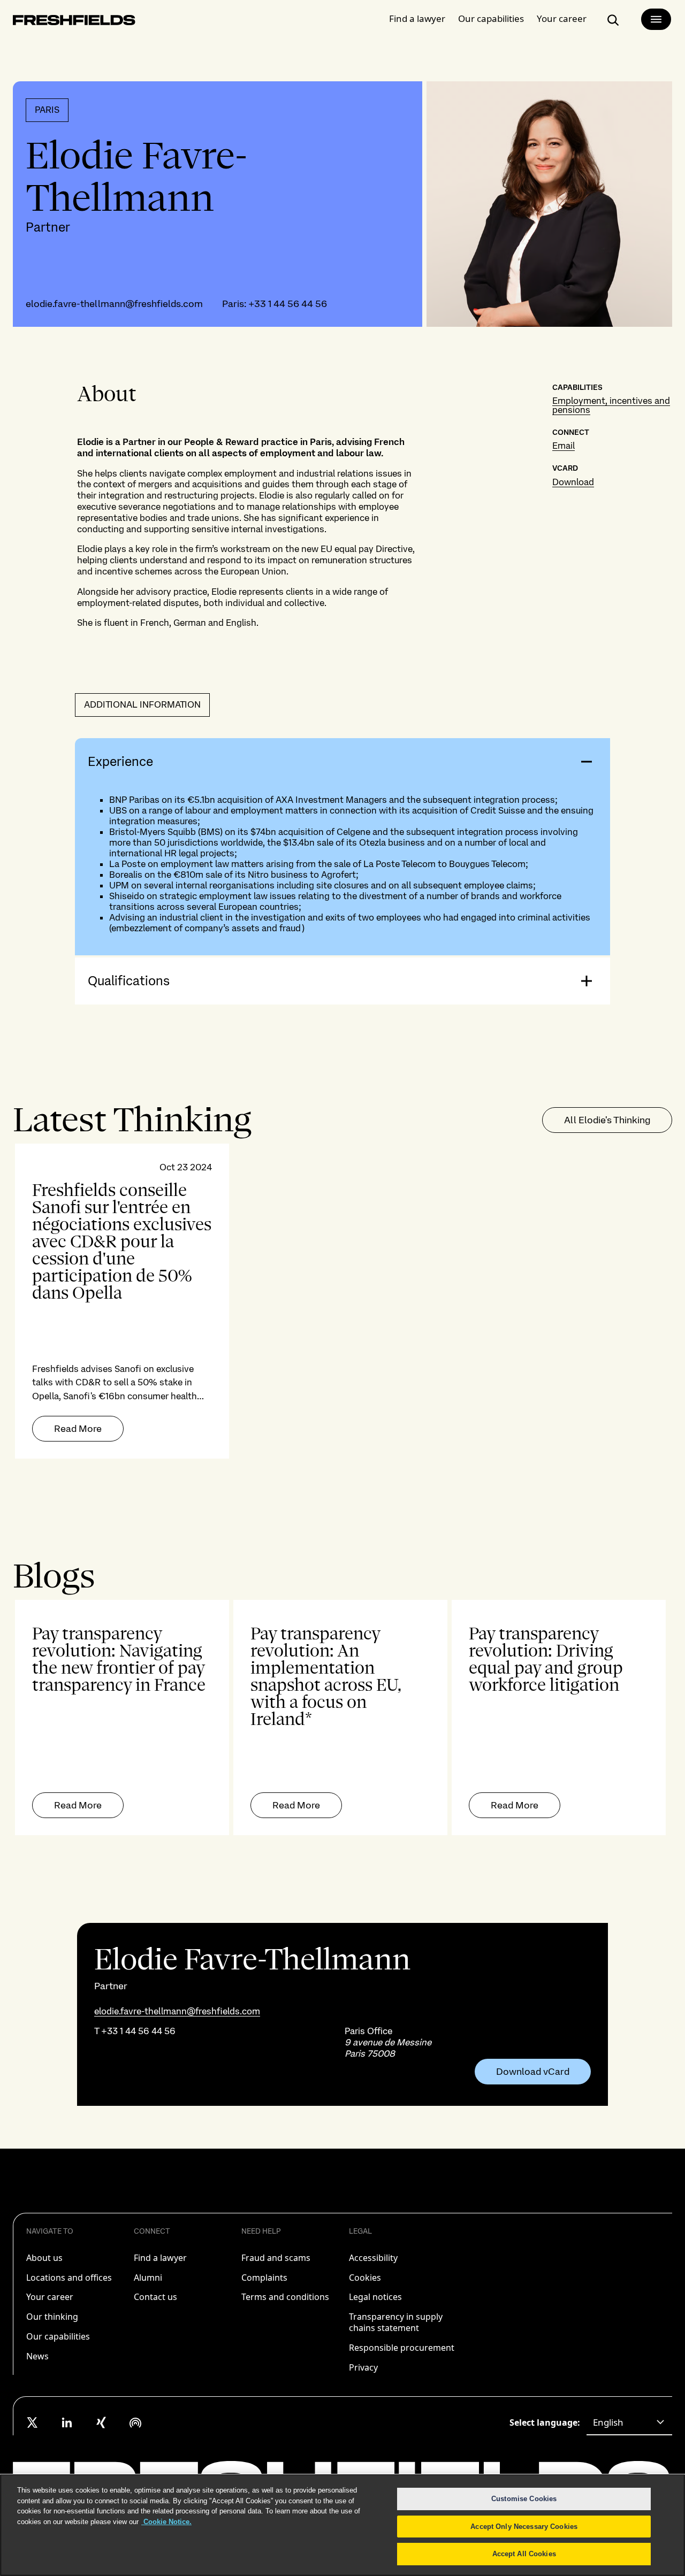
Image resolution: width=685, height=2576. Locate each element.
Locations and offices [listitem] (69, 2278)
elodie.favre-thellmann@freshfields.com (114, 304)
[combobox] (629, 2422)
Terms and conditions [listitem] (285, 2297)
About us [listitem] (44, 2258)
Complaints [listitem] (264, 2278)
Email (564, 446)
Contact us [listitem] (155, 2297)
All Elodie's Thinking (607, 1120)
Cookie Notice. (166, 2522)
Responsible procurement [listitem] (402, 2348)
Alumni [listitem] (148, 2278)
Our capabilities (491, 18)
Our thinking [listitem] (52, 2317)
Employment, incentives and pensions (611, 405)
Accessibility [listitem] (373, 2258)
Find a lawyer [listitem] (160, 2258)
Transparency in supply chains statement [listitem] (396, 2322)
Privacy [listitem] (363, 2367)
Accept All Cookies (524, 2554)
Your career (562, 18)
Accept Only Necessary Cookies (524, 2527)
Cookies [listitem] (365, 2278)
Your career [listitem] (50, 2297)
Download (573, 482)
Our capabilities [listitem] (58, 2336)
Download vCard (533, 2072)
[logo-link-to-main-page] (74, 22)
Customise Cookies (524, 2499)
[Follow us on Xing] (101, 2422)
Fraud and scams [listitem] (276, 2258)
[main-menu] (656, 19)
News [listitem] (37, 2356)
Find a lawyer (417, 18)
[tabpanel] (342, 1301)
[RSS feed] (135, 2422)
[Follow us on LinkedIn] (67, 2422)
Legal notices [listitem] (375, 2297)
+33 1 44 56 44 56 (288, 304)
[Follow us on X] (33, 2422)
